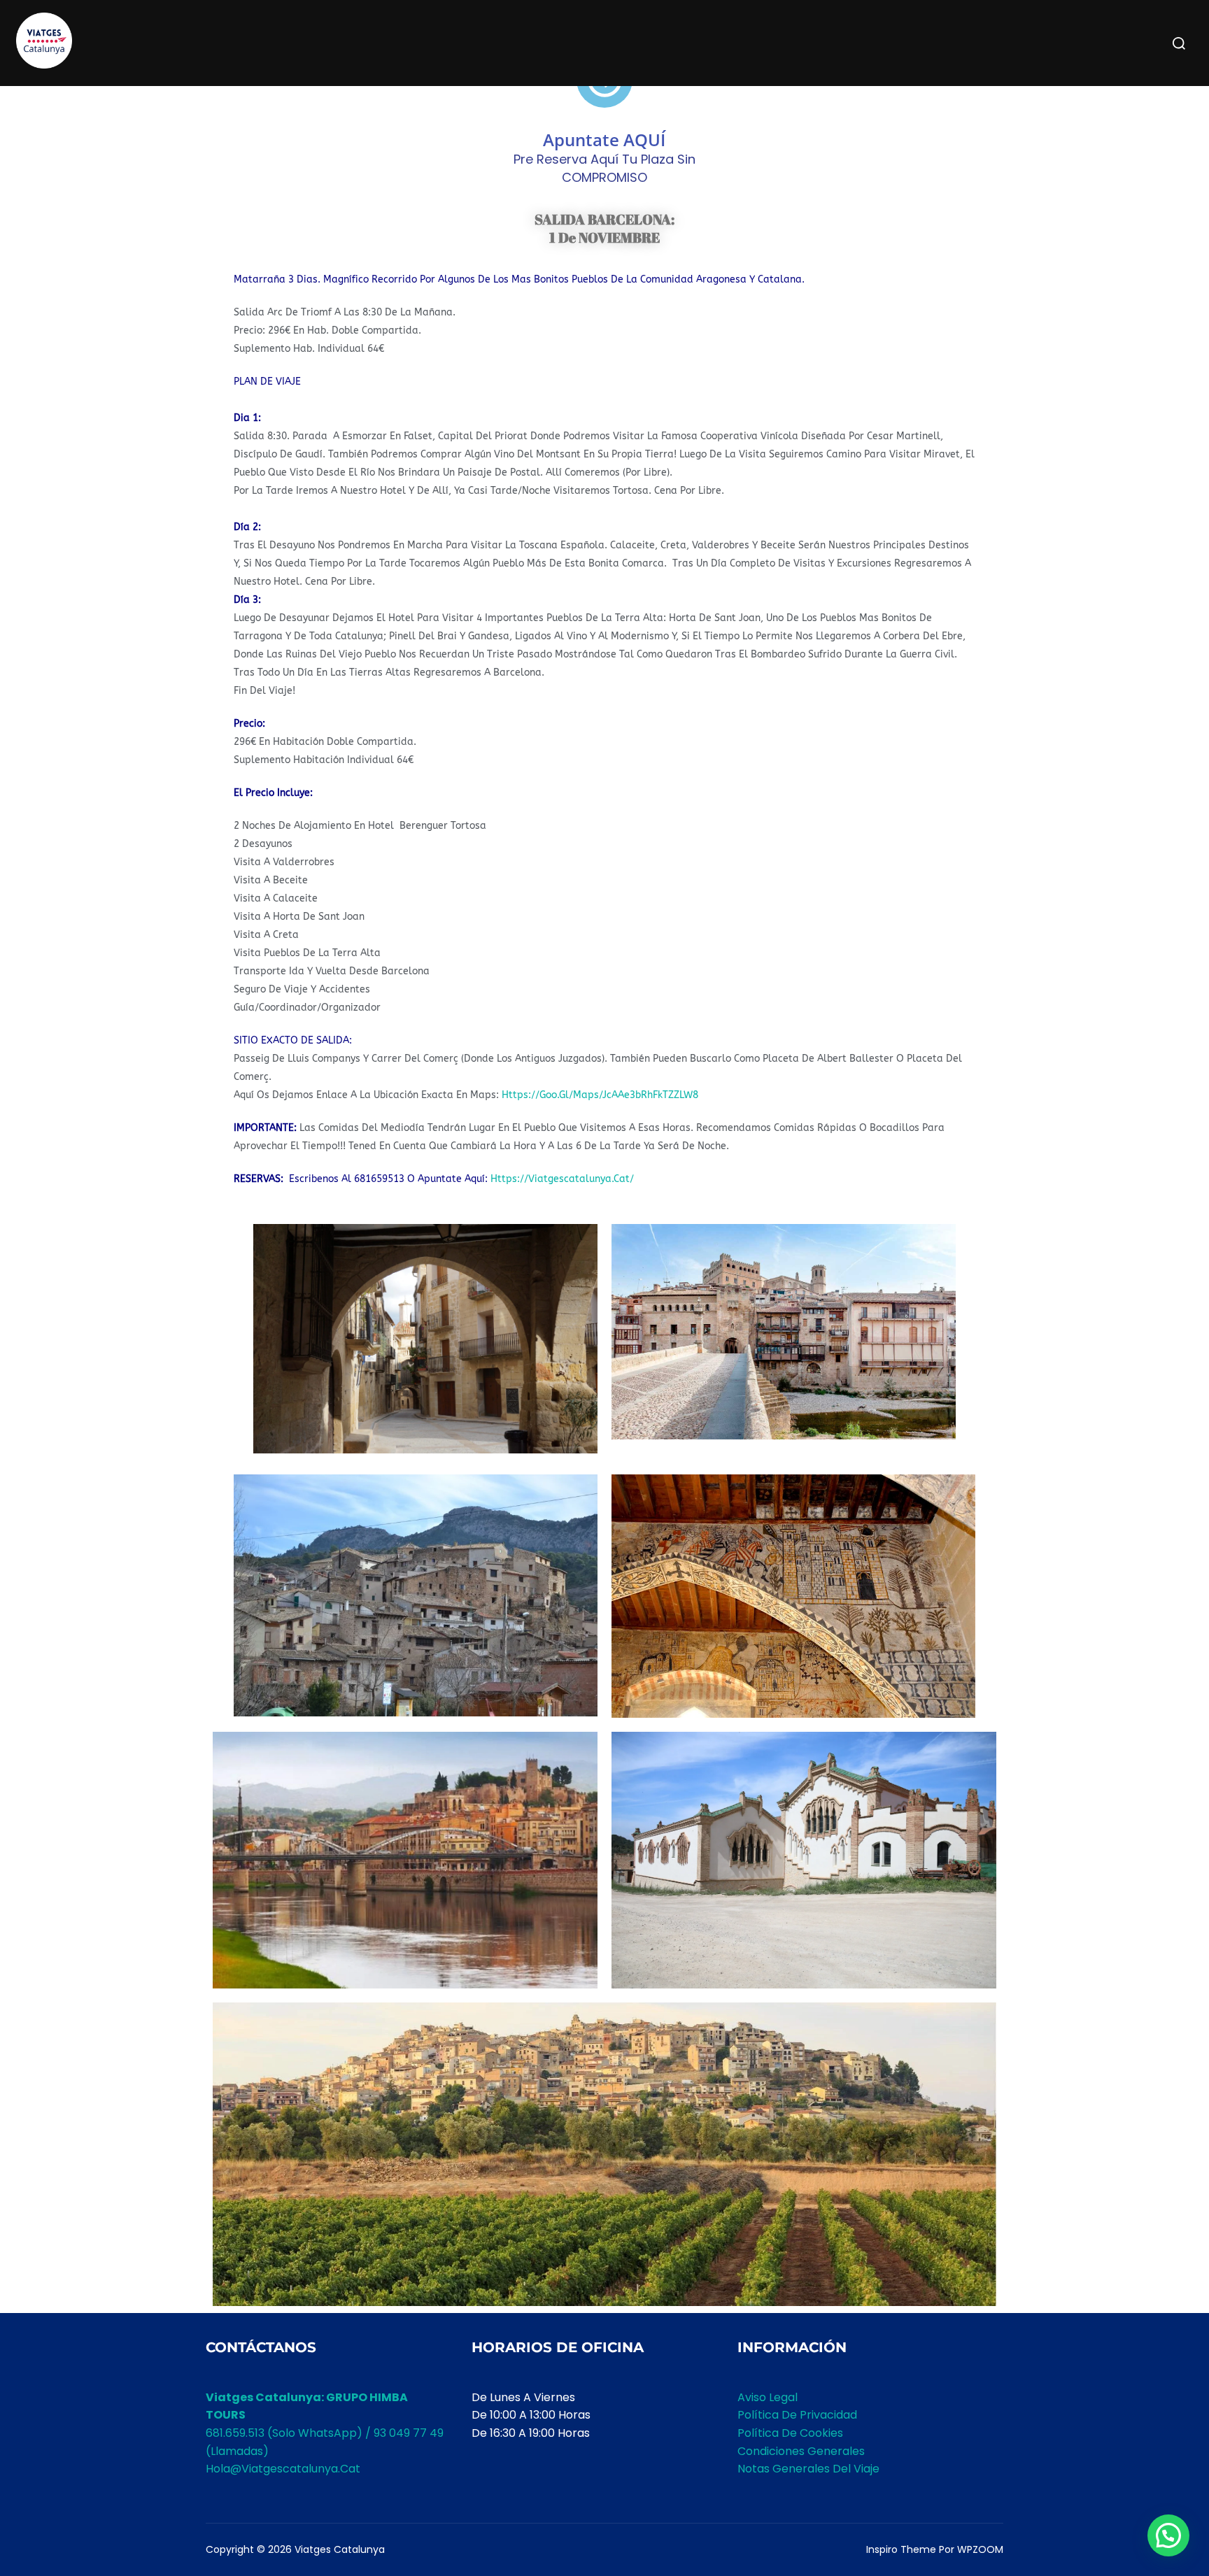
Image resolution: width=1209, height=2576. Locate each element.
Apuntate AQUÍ (604, 140)
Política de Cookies (790, 2433)
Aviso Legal (768, 2397)
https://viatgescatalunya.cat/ (562, 1179)
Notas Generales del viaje (808, 2469)
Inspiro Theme (901, 2549)
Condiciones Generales (801, 2451)
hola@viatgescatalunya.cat (283, 2469)
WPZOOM (980, 2549)
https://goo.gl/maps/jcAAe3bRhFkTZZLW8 (600, 1095)
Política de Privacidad (797, 2415)
